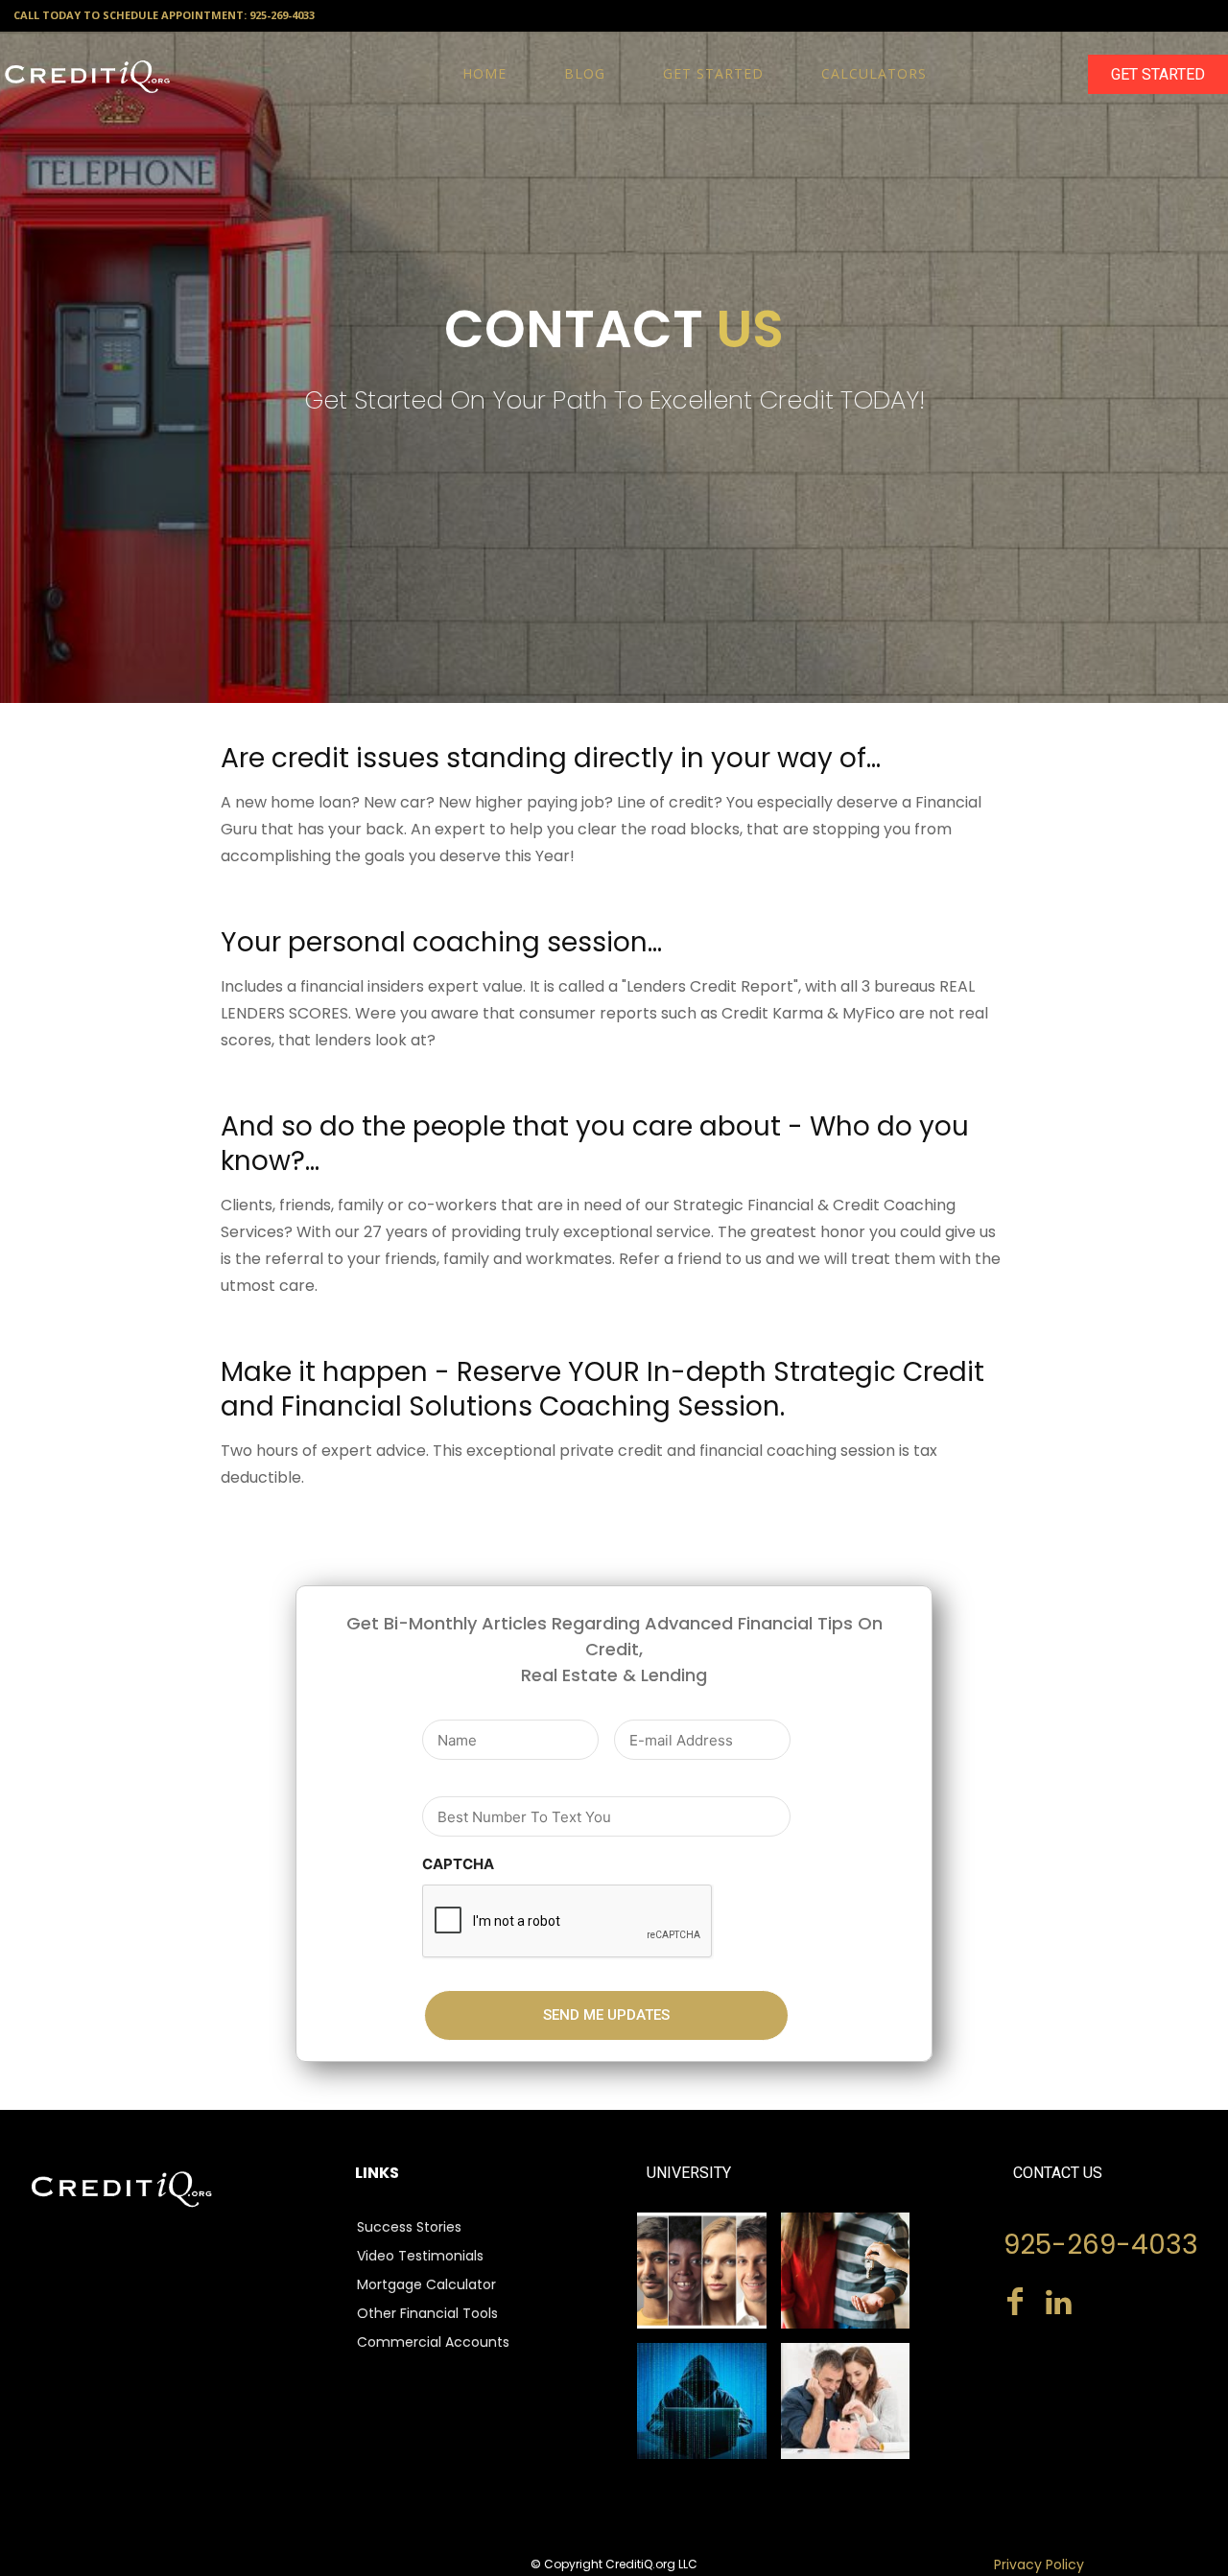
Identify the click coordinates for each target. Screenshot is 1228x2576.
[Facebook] (1015, 2304)
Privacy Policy (1039, 2564)
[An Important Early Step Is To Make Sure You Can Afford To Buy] (846, 2271)
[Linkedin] (1059, 2304)
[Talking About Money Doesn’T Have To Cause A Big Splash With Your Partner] (846, 2401)
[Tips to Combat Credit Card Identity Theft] (702, 2401)
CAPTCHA (458, 1864)
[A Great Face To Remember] (702, 2271)
